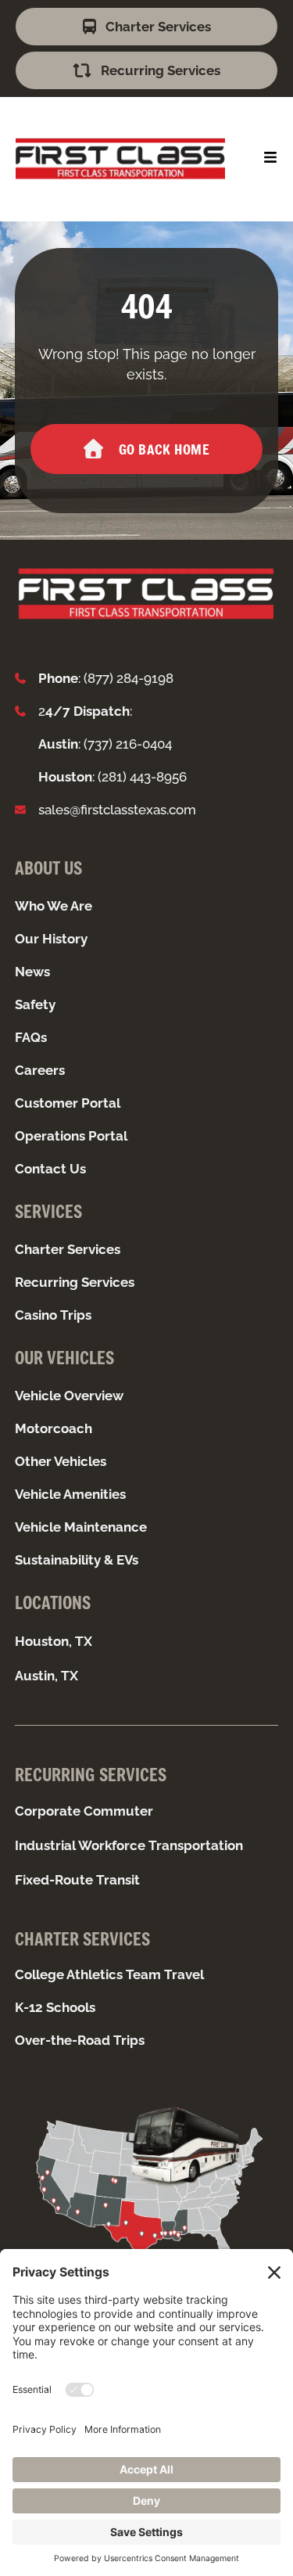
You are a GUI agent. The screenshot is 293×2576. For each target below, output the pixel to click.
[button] (270, 157)
